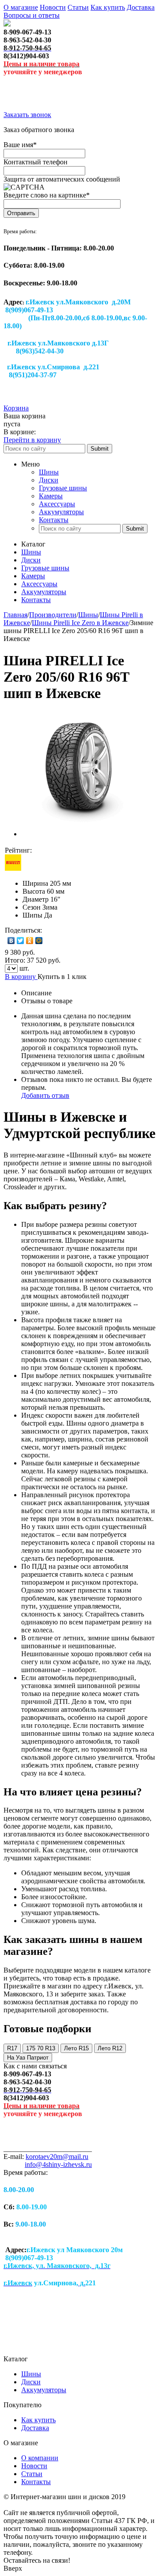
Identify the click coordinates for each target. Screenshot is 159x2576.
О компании (40, 2458)
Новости (53, 7)
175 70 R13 (41, 2048)
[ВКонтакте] (11, 941)
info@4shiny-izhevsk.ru (58, 2164)
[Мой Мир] (39, 941)
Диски (49, 480)
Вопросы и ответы (32, 15)
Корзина (16, 408)
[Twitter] (21, 941)
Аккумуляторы (61, 512)
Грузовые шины (63, 488)
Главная (15, 615)
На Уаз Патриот (28, 2058)
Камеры (51, 496)
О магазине (21, 7)
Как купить (108, 7)
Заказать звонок (27, 115)
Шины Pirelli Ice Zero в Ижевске (80, 623)
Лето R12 (110, 2048)
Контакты (54, 520)
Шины (49, 472)
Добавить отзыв (45, 1095)
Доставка (141, 7)
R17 (12, 2048)
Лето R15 (76, 2048)
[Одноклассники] (30, 941)
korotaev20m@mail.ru (57, 2157)
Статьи (78, 7)
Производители (53, 615)
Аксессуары (57, 504)
